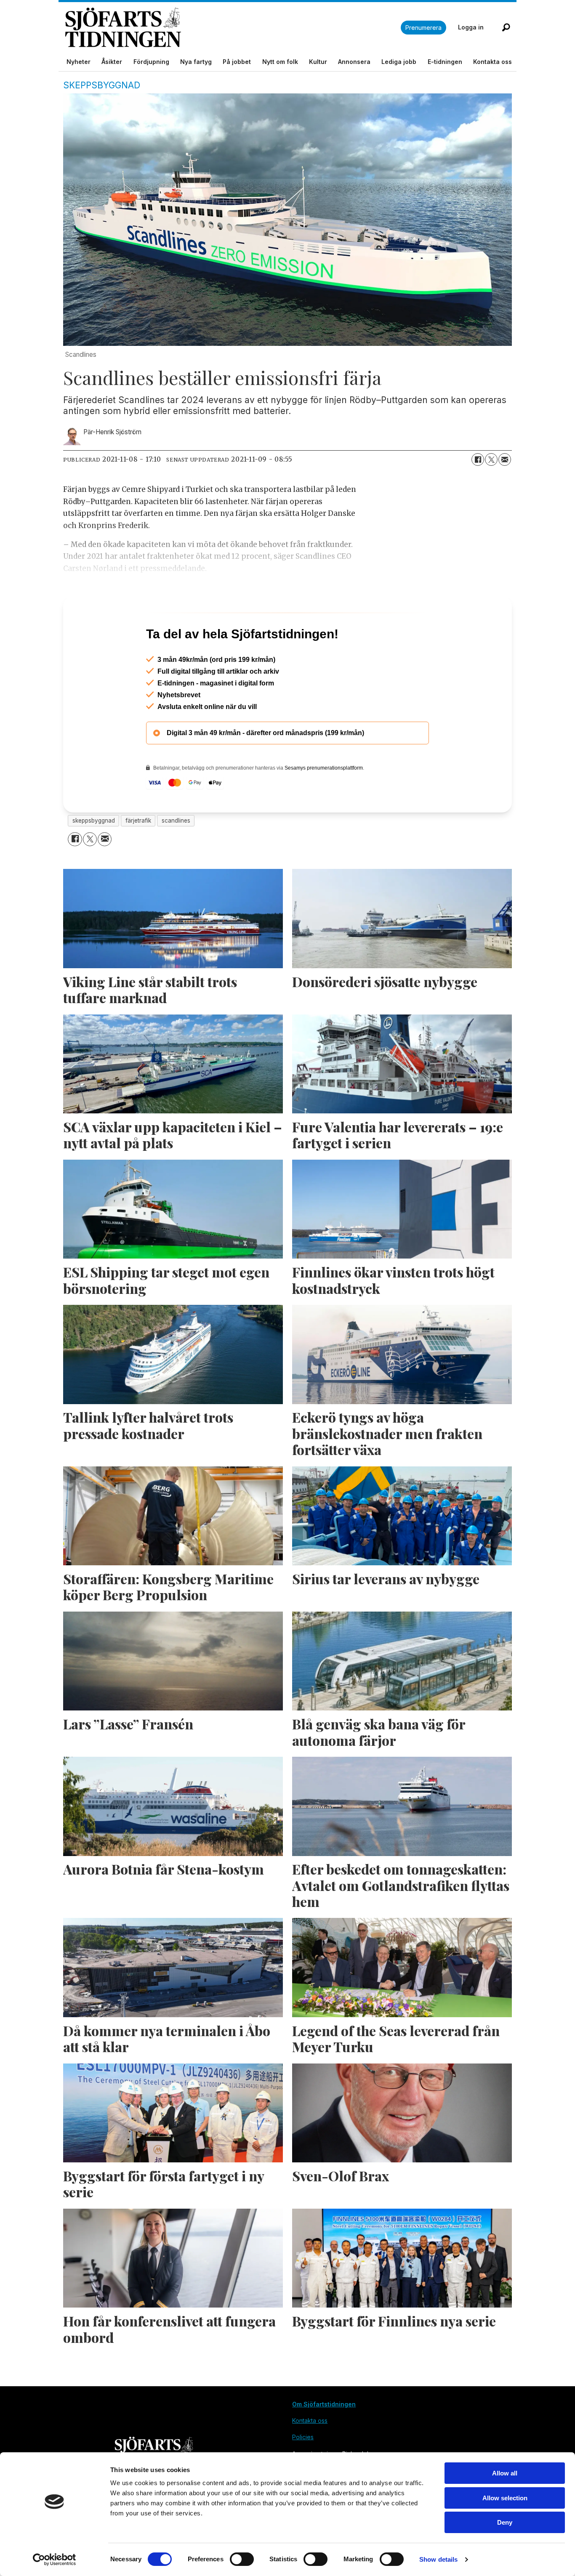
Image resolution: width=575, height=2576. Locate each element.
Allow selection (505, 2498)
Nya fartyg (196, 62)
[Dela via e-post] (505, 459)
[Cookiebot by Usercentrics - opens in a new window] (55, 2560)
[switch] (242, 2559)
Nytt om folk (280, 62)
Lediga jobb (399, 62)
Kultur (318, 62)
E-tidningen (445, 62)
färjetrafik (138, 857)
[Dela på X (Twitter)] (491, 459)
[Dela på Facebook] (478, 459)
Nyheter (79, 62)
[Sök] (506, 27)
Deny (505, 2522)
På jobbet (237, 62)
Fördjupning (151, 62)
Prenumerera (423, 28)
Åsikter (112, 62)
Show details (438, 2559)
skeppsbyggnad (94, 857)
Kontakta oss (492, 62)
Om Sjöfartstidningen (324, 2440)
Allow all (505, 2473)
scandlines (176, 857)
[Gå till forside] (233, 28)
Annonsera (354, 62)
